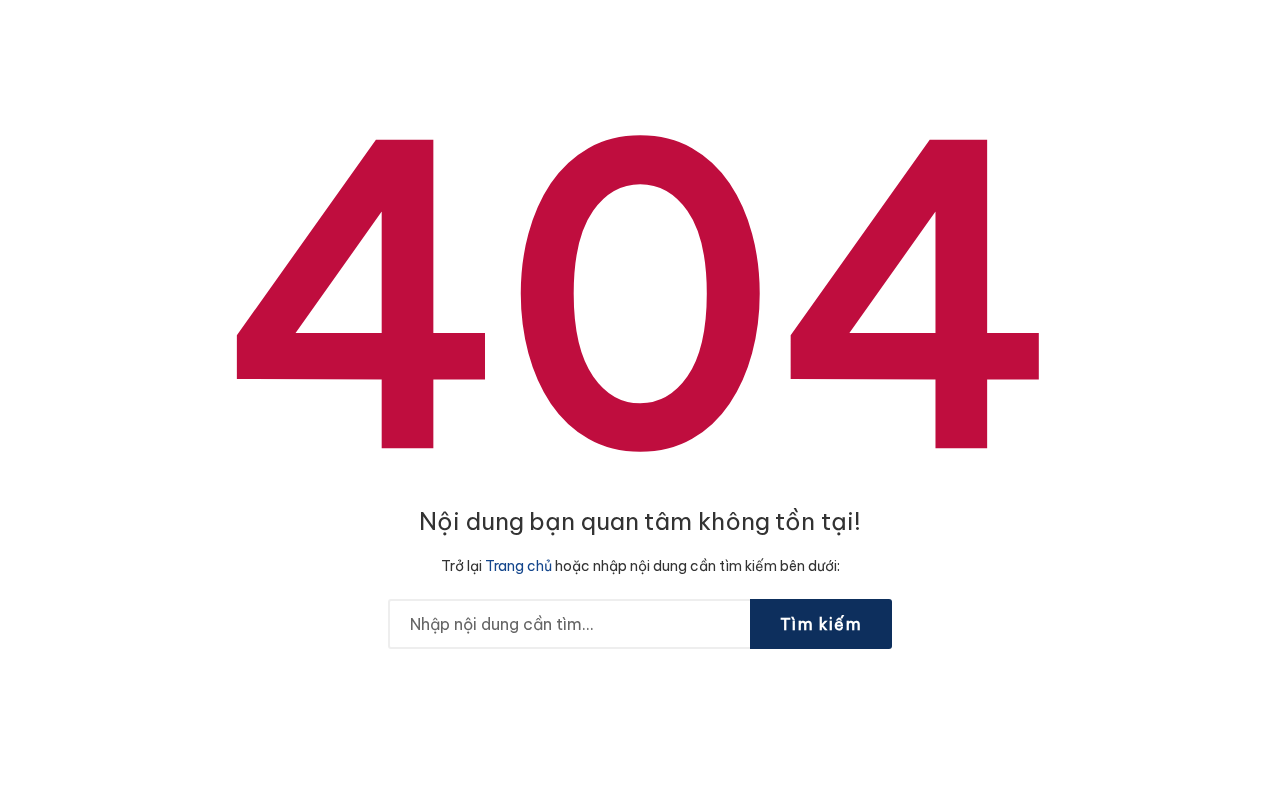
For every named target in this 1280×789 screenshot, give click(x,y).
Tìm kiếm (821, 624)
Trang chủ (518, 566)
